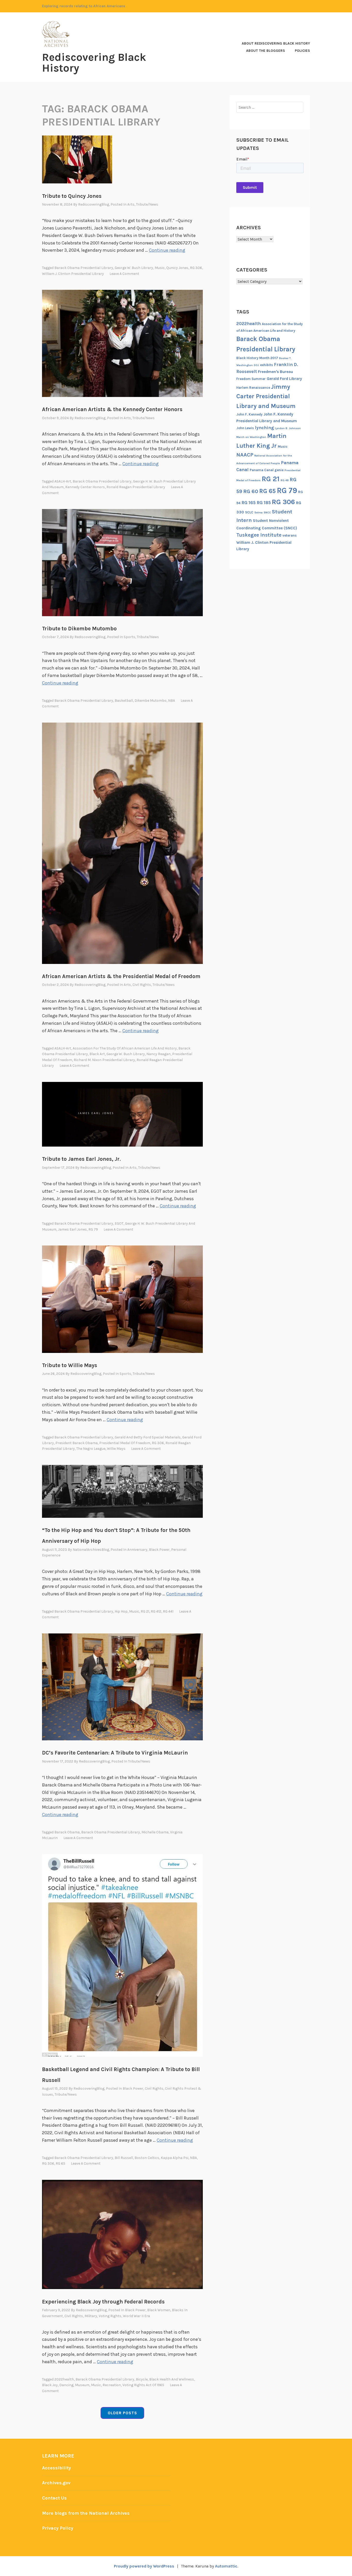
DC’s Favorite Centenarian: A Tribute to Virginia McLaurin (115, 1753)
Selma (258, 512)
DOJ (256, 365)
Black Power (159, 1550)
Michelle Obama (155, 1832)
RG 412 (156, 1611)
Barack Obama (67, 1832)
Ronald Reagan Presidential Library (136, 487)
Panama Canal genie (267, 470)
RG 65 (60, 2163)
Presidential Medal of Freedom (125, 1443)
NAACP (245, 455)
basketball (124, 701)
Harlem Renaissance (253, 388)
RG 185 (264, 503)
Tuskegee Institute (259, 535)
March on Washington (251, 437)
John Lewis (245, 428)
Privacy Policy (58, 2528)
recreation (112, 2385)
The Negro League (91, 1449)
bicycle (142, 2379)
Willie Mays (116, 1449)
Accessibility (56, 2468)
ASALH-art (63, 481)
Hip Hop (121, 1611)
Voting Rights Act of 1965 (143, 2385)
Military (91, 2316)
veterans (290, 535)
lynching (264, 428)
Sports (129, 637)
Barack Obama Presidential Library (84, 268)
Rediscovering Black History (94, 63)
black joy (50, 2385)
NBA (171, 701)
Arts (131, 204)
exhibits (266, 365)
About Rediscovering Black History (276, 43)
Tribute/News (147, 204)
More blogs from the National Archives (86, 2513)
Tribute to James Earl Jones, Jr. (81, 1159)
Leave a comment (124, 274)
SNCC (267, 512)
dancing (66, 2385)
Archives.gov (56, 2483)
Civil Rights (142, 985)
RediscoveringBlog (94, 204)
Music (160, 268)
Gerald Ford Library (284, 379)
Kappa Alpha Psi (175, 2158)
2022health (64, 2379)
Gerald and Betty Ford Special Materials (148, 1437)
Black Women (159, 2310)
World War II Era (136, 2316)
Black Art (97, 1054)
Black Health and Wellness (172, 2379)
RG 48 (285, 480)
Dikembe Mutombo (150, 701)
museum (82, 2385)
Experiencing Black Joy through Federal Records (103, 2302)
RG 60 (251, 491)
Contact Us (54, 2498)
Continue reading (167, 250)
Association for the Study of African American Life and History (125, 1048)
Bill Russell (124, 2158)
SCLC (249, 512)
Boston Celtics (147, 2158)
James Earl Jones (72, 1229)
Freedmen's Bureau (275, 372)
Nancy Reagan (158, 1054)
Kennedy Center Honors (85, 487)
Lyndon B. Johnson (288, 428)
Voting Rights (110, 2316)
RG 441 (168, 1611)
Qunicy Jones (177, 268)
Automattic (226, 2566)
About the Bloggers (266, 51)
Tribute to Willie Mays (70, 1365)
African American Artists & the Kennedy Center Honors (112, 409)
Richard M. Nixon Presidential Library (104, 1060)
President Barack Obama (77, 1443)
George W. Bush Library (134, 268)
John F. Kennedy (249, 414)
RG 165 (249, 503)
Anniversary (137, 1550)
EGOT (119, 1223)
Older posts (122, 2413)
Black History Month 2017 (257, 358)
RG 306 (196, 268)
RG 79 (93, 1229)
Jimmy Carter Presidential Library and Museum (266, 396)
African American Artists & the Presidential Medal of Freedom (121, 976)
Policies (302, 51)
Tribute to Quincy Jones (72, 196)
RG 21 (145, 1611)
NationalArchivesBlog (91, 1550)
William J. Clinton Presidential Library (73, 274)
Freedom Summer (251, 379)
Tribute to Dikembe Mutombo (79, 629)
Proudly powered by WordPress (144, 2566)
